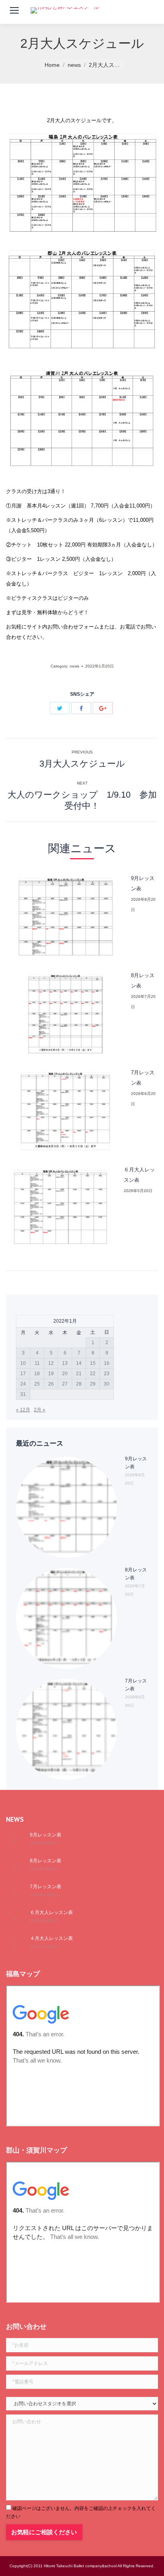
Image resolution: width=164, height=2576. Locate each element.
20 (65, 1374)
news (74, 65)
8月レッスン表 (143, 981)
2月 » (40, 1410)
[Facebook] (81, 708)
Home (52, 65)
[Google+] (103, 708)
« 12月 (23, 1410)
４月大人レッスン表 (51, 1938)
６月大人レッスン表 (139, 1175)
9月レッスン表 (143, 883)
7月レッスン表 (143, 1078)
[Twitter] (60, 708)
